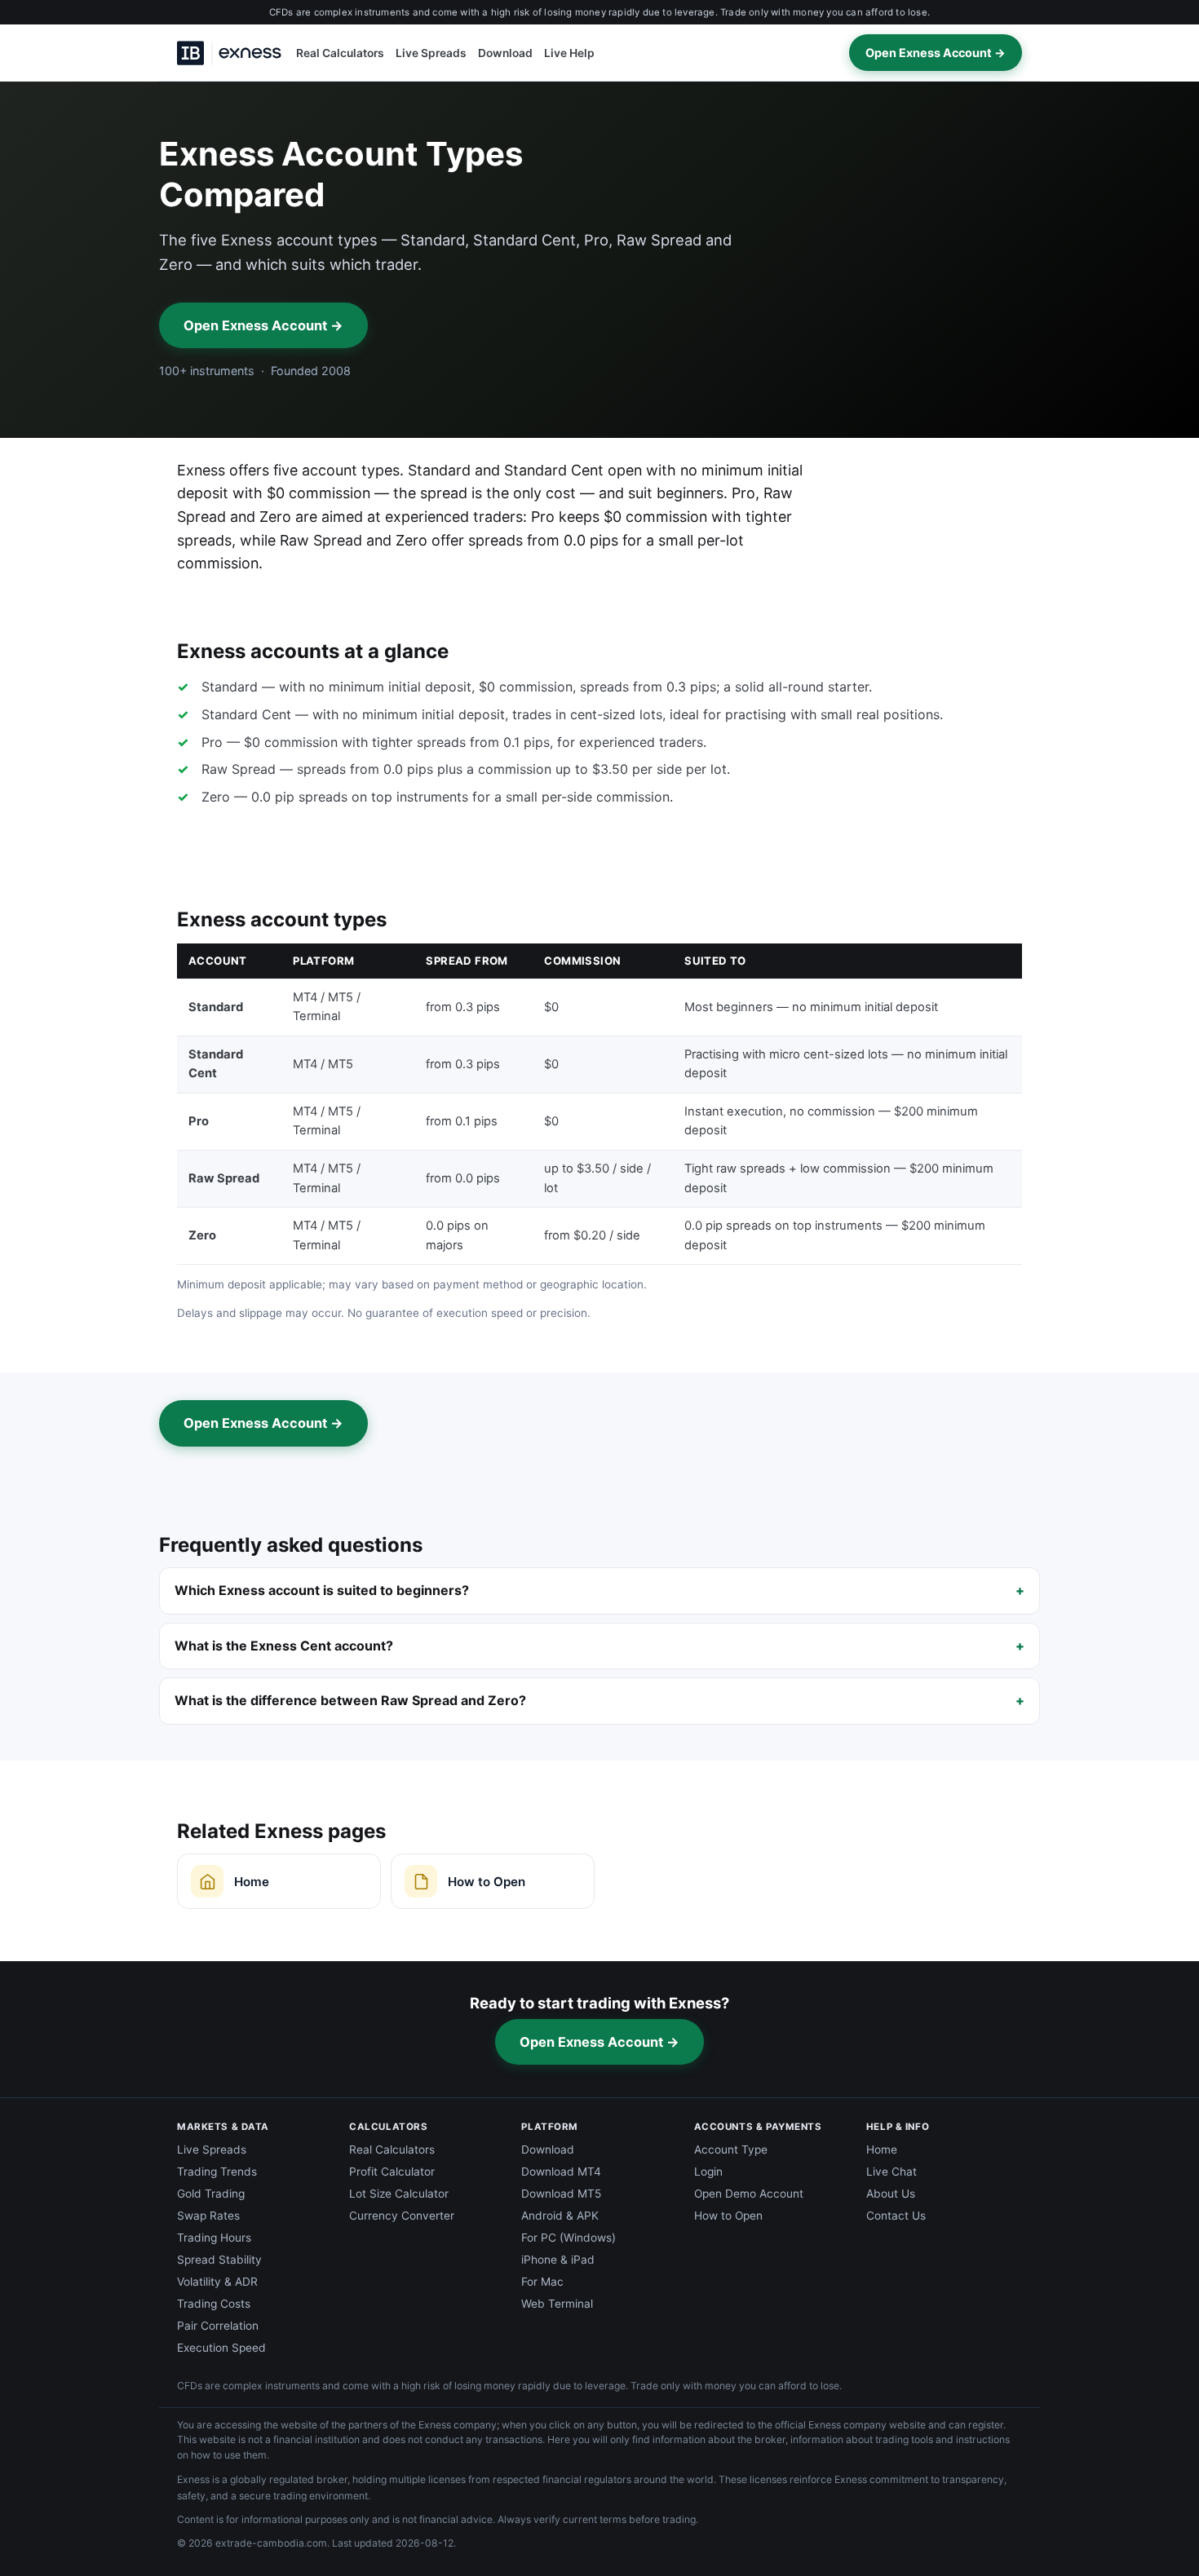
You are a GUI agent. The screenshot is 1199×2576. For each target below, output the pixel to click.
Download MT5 (561, 2194)
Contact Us (896, 2216)
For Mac (542, 2282)
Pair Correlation (218, 2326)
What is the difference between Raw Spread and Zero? (350, 1700)
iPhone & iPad (558, 2260)
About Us (891, 2194)
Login (708, 2172)
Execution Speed (221, 2348)
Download (505, 53)
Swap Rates (208, 2216)
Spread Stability (219, 2260)
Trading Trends (217, 2172)
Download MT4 (561, 2172)
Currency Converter (402, 2216)
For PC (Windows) (569, 2238)
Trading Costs (214, 2304)
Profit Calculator (392, 2172)
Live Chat (892, 2172)
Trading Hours (214, 2238)
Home (882, 2150)
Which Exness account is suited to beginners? (322, 1590)
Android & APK (560, 2216)
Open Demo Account (749, 2194)
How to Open (728, 2216)
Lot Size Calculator (399, 2194)
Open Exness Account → (936, 53)
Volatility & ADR (217, 2282)
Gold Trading (211, 2194)
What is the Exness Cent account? (284, 1646)
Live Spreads (431, 53)
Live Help (569, 53)
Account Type (731, 2150)
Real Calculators (340, 53)
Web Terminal (557, 2304)
